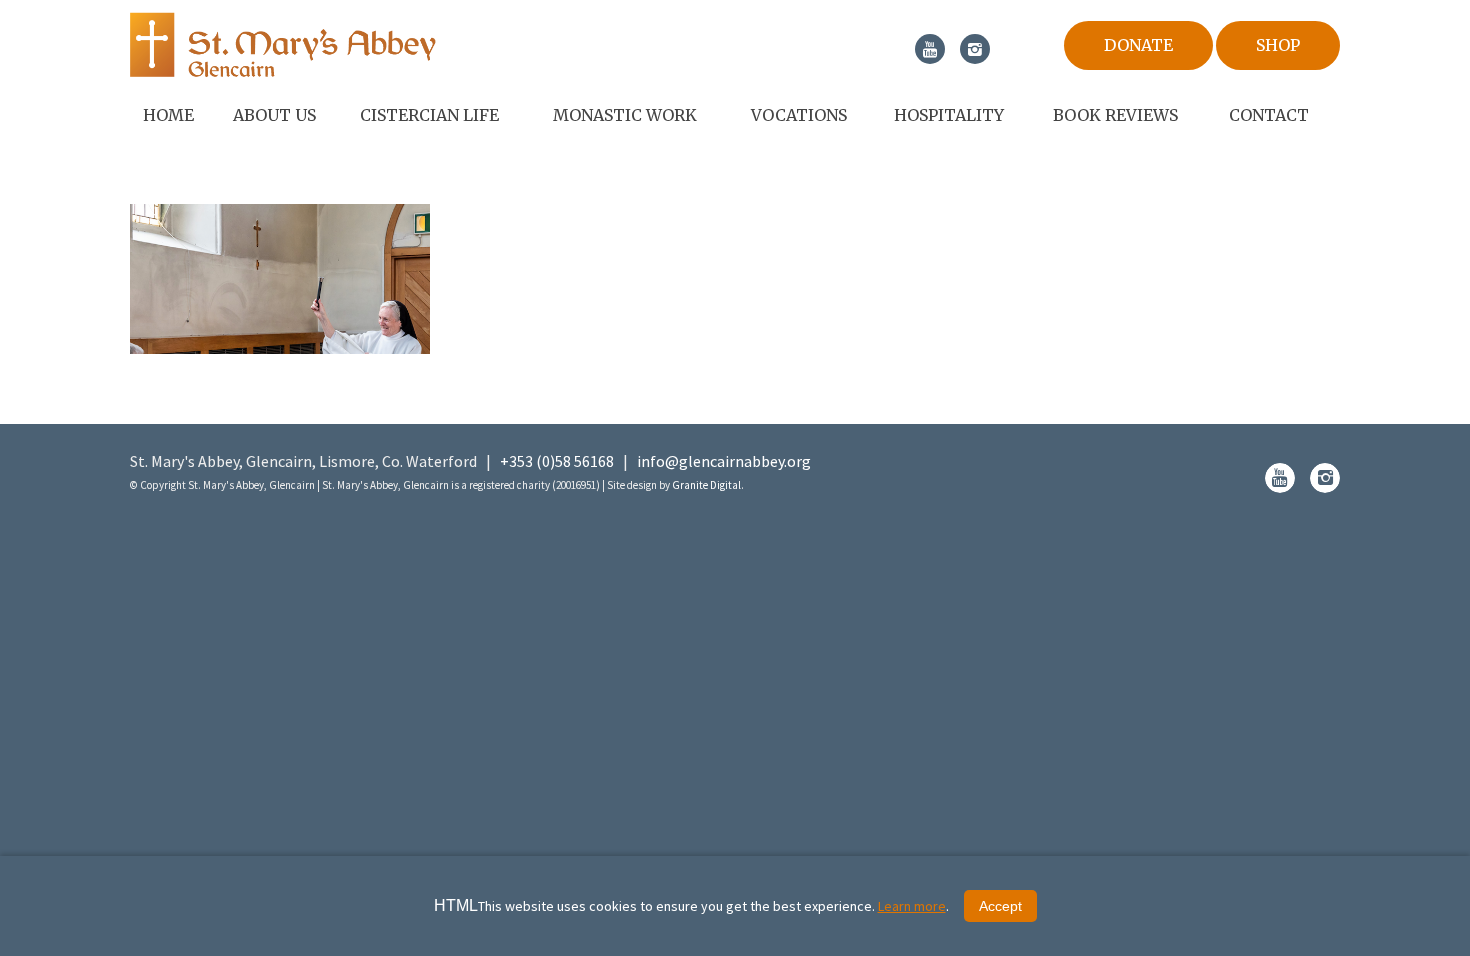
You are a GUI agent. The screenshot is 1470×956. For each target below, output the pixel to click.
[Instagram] (975, 49)
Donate (1138, 45)
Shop (1278, 45)
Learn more (912, 906)
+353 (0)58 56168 (557, 461)
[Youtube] (930, 49)
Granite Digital (706, 485)
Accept (1000, 906)
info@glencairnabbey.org (724, 461)
